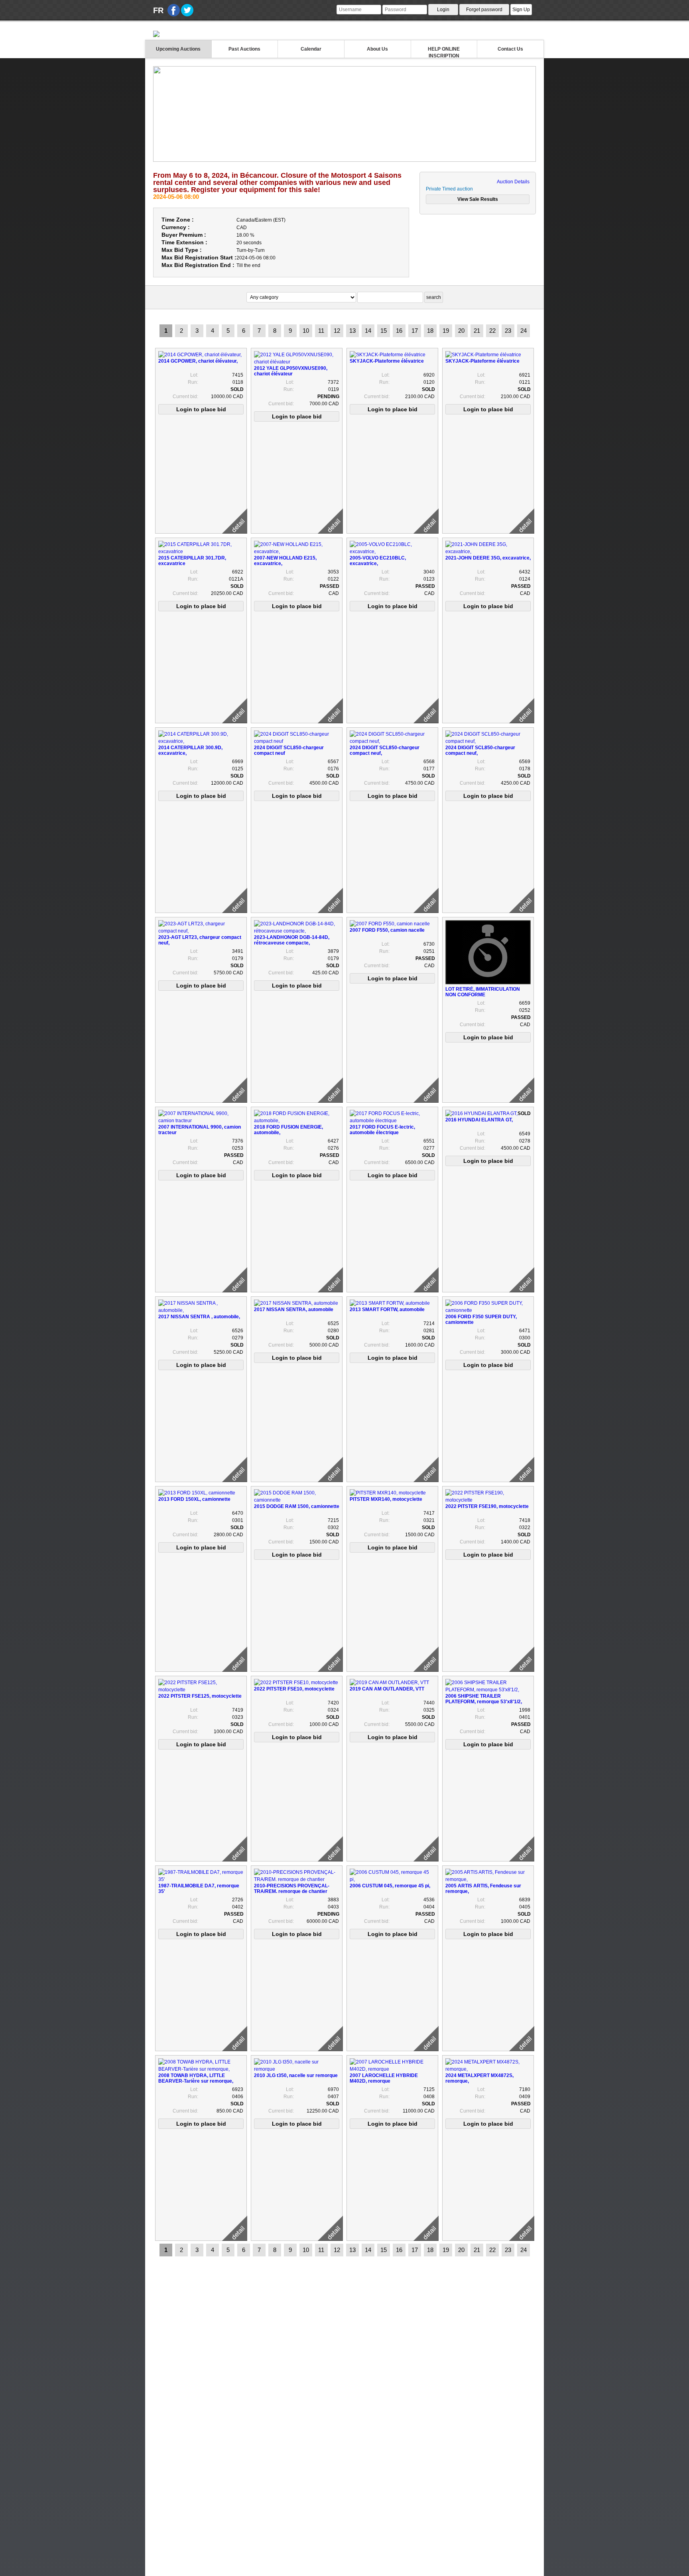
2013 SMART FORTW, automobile (387, 1310)
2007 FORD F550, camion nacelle (387, 930)
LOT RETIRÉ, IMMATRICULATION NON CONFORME (483, 992)
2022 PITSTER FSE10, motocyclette (294, 1689)
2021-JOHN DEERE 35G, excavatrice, (488, 558)
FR (158, 10)
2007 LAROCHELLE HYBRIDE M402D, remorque (384, 2078)
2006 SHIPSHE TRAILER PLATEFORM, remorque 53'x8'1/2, (484, 1699)
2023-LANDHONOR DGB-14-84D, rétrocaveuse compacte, (292, 940)
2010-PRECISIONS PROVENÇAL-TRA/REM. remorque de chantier (292, 1889)
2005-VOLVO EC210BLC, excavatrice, (378, 561)
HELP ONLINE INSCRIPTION (444, 52)
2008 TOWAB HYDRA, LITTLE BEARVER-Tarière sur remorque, (196, 2078)
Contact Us (510, 49)
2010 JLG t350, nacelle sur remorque (296, 2075)
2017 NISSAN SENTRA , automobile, (199, 1317)
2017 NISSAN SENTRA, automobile (294, 1310)
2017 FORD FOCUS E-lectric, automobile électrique (382, 1130)
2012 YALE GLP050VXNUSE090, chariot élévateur (291, 371)
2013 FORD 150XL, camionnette (194, 1499)
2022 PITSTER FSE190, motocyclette (487, 1506)
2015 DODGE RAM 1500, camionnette (297, 1506)
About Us (377, 49)
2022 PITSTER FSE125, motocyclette (200, 1696)
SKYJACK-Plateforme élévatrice (387, 361)
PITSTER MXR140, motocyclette (386, 1499)
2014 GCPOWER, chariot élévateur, (198, 361)
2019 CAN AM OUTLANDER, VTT (387, 1689)
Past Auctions (244, 49)
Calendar (311, 49)
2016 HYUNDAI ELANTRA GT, (479, 1120)
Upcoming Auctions (178, 49)
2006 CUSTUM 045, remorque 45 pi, (390, 1886)
